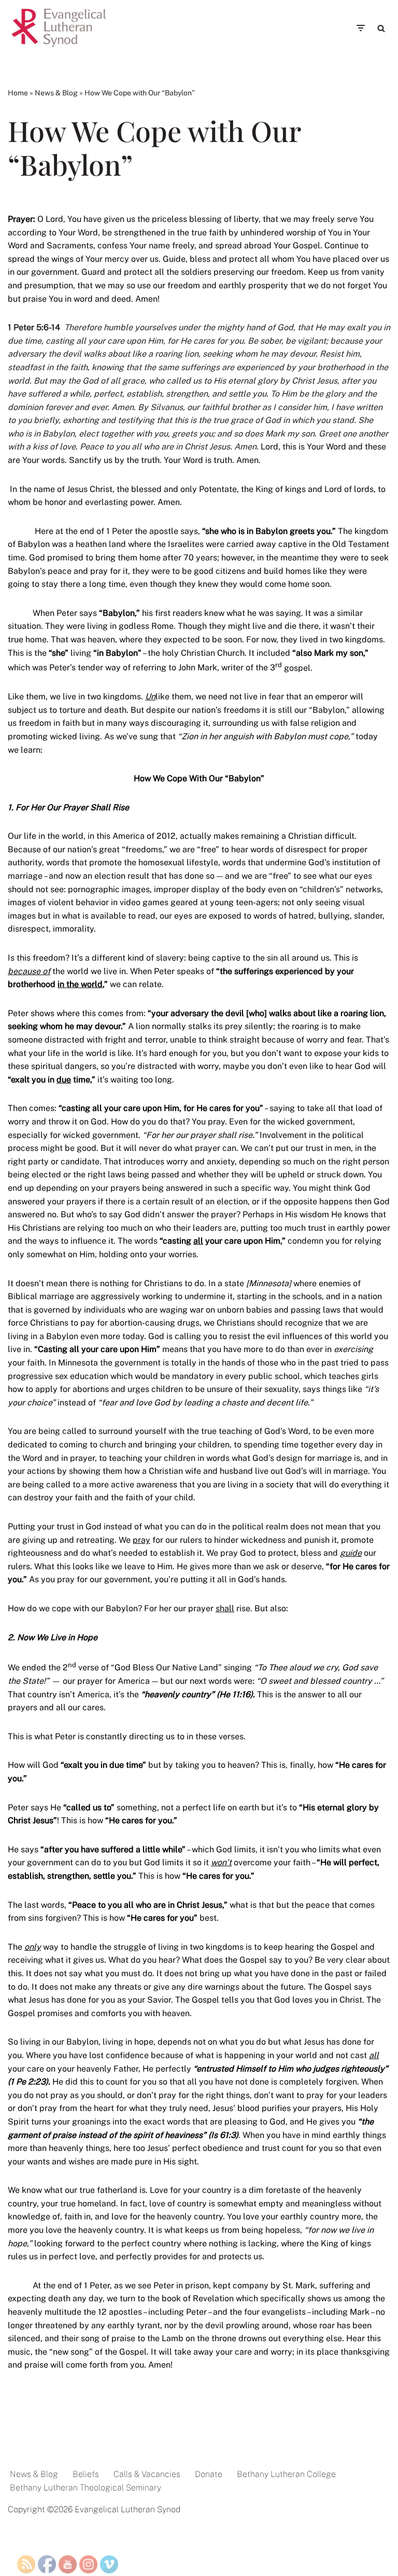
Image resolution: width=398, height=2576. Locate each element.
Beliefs (86, 2474)
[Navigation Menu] (360, 28)
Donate (209, 2474)
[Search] (381, 28)
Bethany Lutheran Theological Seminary (86, 2488)
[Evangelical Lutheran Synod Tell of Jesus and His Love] (60, 28)
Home (18, 93)
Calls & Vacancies (147, 2474)
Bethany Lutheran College (286, 2474)
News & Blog (56, 93)
